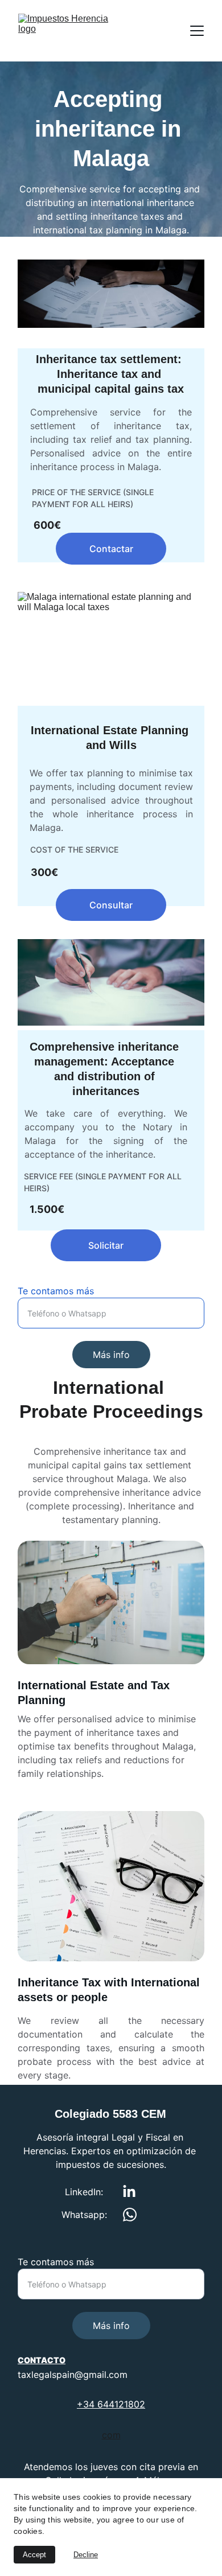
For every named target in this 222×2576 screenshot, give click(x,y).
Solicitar (106, 1245)
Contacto (42, 2360)
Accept (34, 2555)
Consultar (111, 905)
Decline (86, 2555)
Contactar (111, 549)
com (111, 2435)
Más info (111, 1355)
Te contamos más (56, 1291)
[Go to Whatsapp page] (130, 2215)
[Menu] (197, 31)
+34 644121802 (111, 2404)
